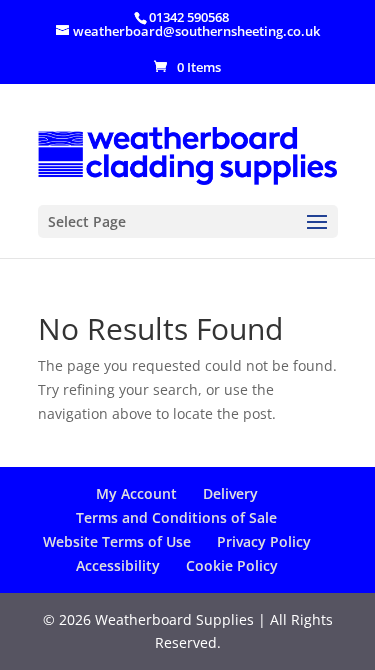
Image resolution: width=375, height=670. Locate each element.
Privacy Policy (264, 541)
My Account (136, 493)
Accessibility (118, 565)
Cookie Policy (232, 565)
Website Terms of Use (117, 541)
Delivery (230, 493)
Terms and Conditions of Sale (176, 517)
